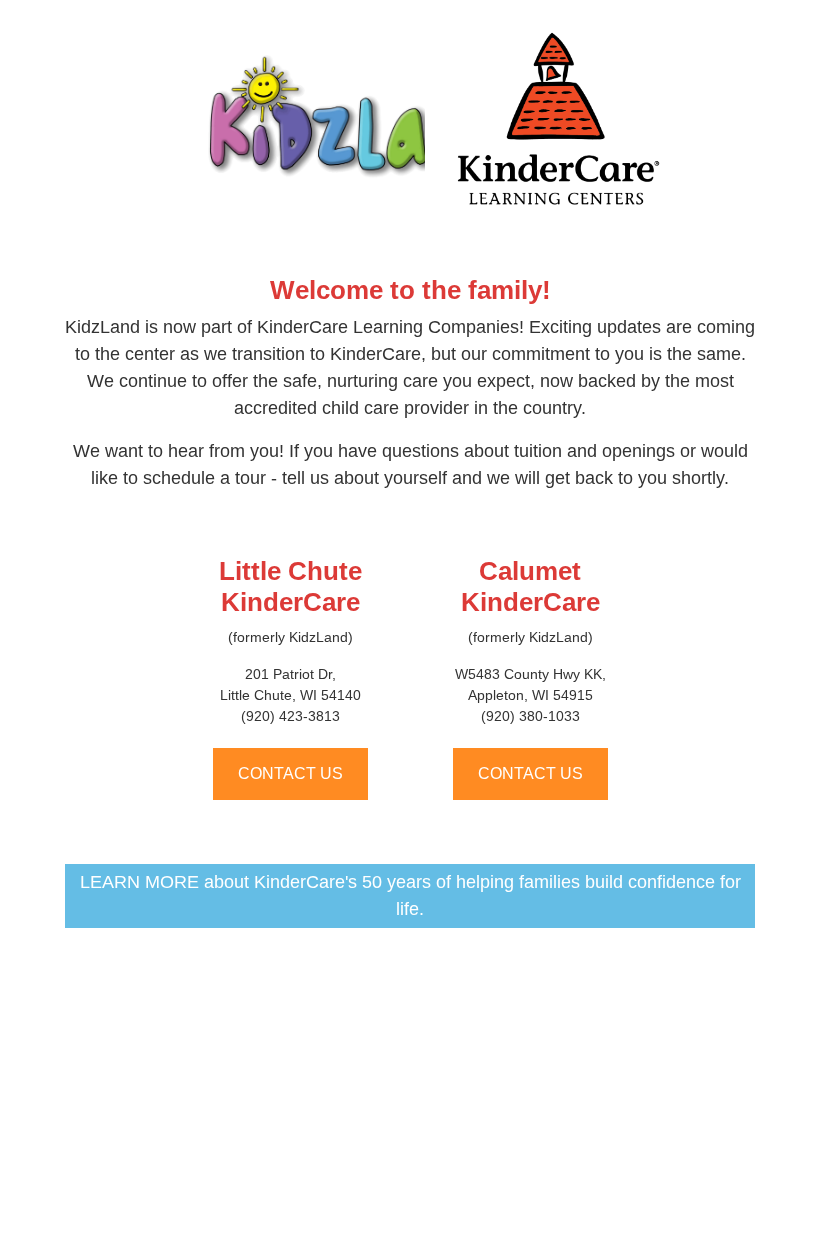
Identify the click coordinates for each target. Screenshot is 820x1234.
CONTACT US (290, 773)
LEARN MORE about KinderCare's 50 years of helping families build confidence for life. (410, 895)
